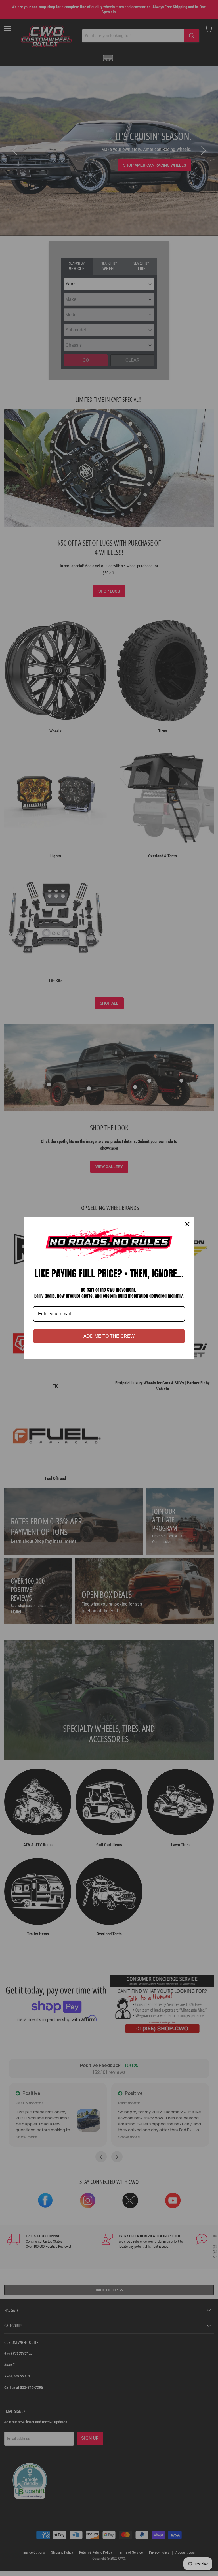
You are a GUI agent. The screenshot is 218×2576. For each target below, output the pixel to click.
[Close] (187, 1224)
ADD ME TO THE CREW (109, 1336)
